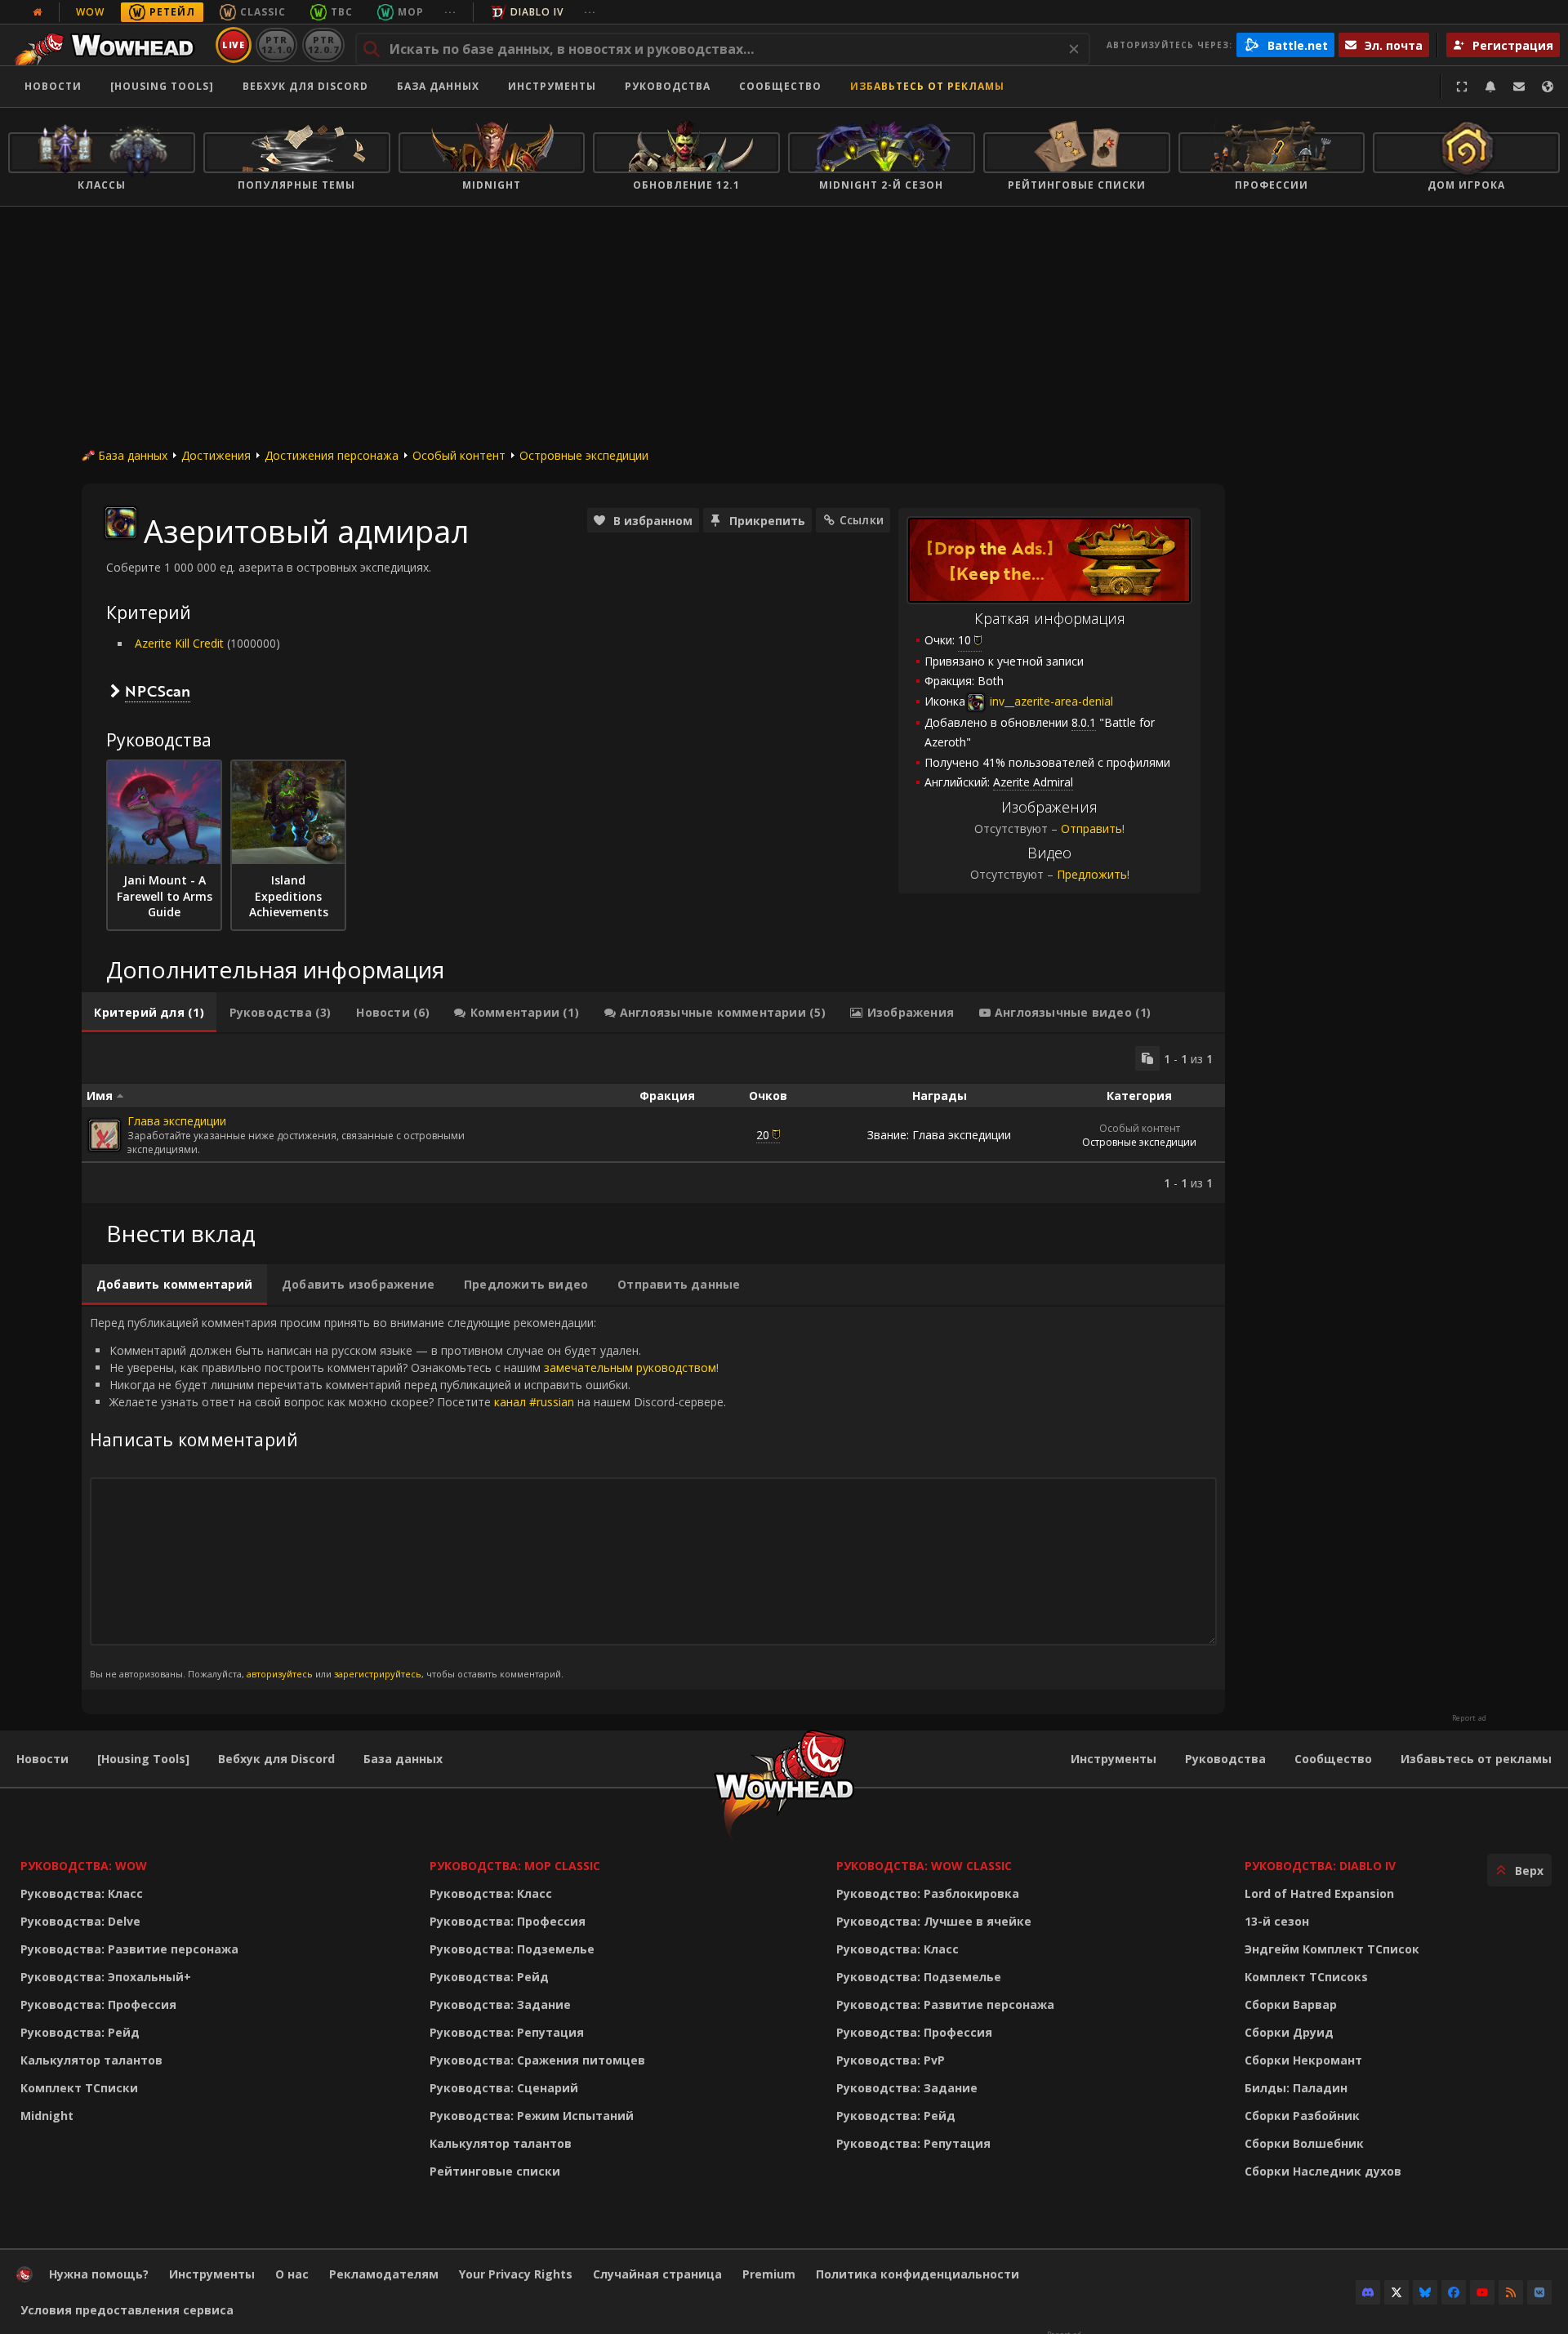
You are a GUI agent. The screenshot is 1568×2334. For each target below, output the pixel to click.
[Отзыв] (1519, 87)
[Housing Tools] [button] (162, 86)
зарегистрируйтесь (378, 1674)
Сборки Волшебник (1304, 2143)
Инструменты (1114, 1759)
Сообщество (780, 86)
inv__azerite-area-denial (1050, 701)
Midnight (47, 2116)
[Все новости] (38, 12)
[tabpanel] (653, 1118)
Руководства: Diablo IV (1320, 1866)
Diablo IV (537, 12)
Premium (769, 2274)
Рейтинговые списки (495, 2171)
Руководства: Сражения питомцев (537, 2060)
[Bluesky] (1425, 2292)
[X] (1396, 2292)
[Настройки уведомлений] (1490, 87)
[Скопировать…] (1147, 1058)
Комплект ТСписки (79, 2088)
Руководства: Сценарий (504, 2088)
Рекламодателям (384, 2274)
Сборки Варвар (1291, 2004)
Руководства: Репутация (507, 2032)
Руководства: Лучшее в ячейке (934, 1921)
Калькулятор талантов (91, 2060)
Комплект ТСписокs (1306, 1977)
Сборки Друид (1289, 2032)
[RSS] (1511, 2292)
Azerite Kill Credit (179, 643)
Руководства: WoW (84, 1866)
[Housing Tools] (143, 1759)
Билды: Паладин (1296, 2088)
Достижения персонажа (332, 455)
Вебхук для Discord (305, 86)
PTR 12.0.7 (323, 45)
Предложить (1092, 874)
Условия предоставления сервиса (127, 2310)
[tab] (149, 1013)
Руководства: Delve (80, 1921)
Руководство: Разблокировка (928, 1893)
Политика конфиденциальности (918, 2274)
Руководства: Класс (82, 1893)
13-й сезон (1277, 1921)
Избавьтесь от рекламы (927, 86)
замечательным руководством (630, 1367)
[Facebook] (1454, 2292)
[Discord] (1368, 2292)
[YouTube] (1482, 2292)
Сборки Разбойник (1302, 2116)
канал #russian (534, 1402)
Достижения (216, 455)
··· (450, 12)
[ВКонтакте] (1539, 2292)
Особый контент (459, 455)
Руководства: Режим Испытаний (532, 2116)
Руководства (668, 86)
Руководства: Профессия (98, 2004)
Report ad (1469, 1718)
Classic (263, 12)
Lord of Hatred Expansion (1319, 1893)
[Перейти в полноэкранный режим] (1462, 87)
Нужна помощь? (99, 2274)
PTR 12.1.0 (276, 45)
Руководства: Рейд (80, 2032)
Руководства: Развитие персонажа (129, 1949)
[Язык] (1548, 87)
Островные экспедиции (584, 455)
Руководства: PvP (891, 2060)
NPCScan (158, 691)
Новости (53, 86)
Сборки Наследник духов (1323, 2171)
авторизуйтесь (280, 1674)
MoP (411, 12)
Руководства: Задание (500, 2004)
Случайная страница (657, 2274)
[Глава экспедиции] (105, 1135)
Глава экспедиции (177, 1121)
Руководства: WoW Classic (924, 1866)
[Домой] (109, 45)
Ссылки (862, 520)
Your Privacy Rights (516, 2274)
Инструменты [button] (552, 86)
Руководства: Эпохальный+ (106, 1977)
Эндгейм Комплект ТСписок (1332, 1949)
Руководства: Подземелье (512, 1949)
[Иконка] (121, 523)
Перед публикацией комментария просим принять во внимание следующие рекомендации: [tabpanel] (408, 1497)
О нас (292, 2274)
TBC (342, 12)
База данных (438, 86)
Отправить (1091, 828)
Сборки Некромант (1303, 2060)
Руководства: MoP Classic (515, 1866)
